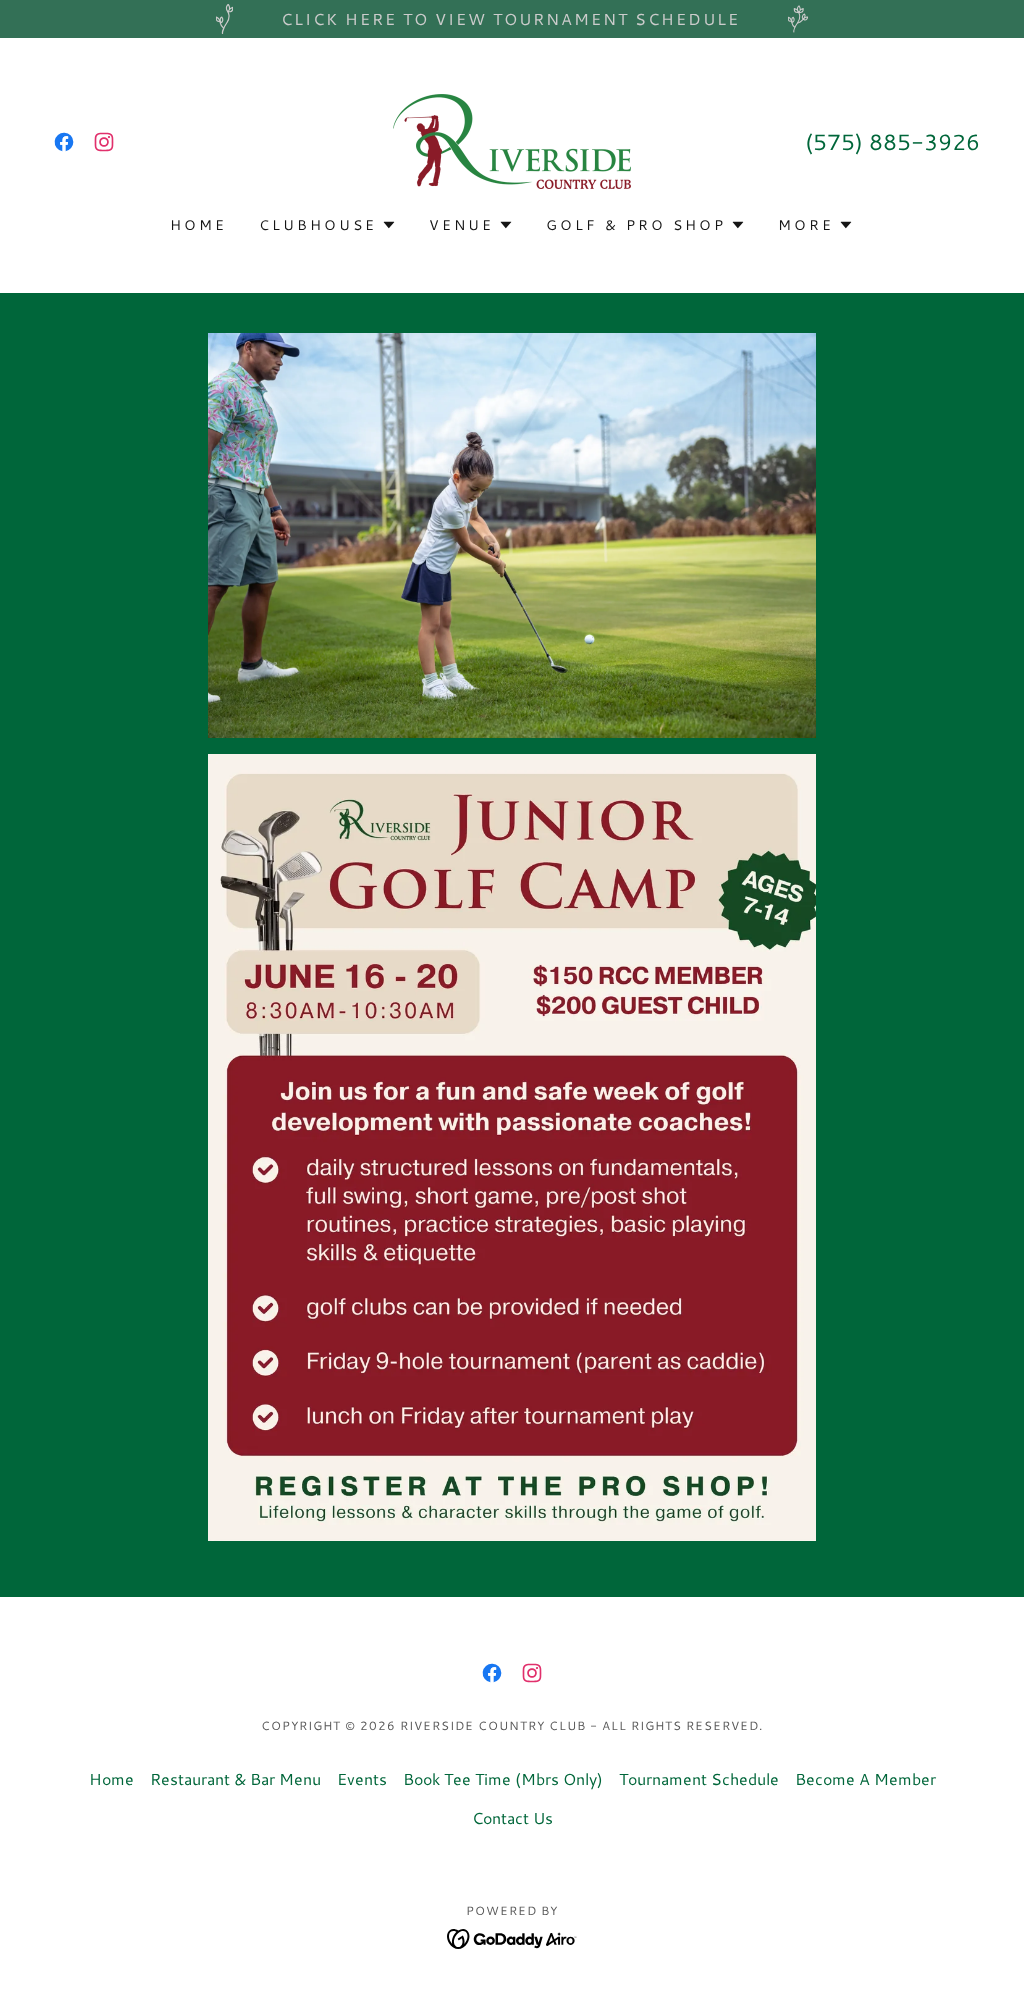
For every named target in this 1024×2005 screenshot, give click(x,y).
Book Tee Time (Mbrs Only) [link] (503, 1778)
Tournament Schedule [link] (699, 1778)
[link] (64, 142)
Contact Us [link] (512, 1817)
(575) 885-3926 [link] (892, 141)
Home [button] (111, 1778)
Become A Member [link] (865, 1778)
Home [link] (198, 225)
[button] (328, 225)
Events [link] (362, 1778)
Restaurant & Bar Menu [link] (235, 1778)
